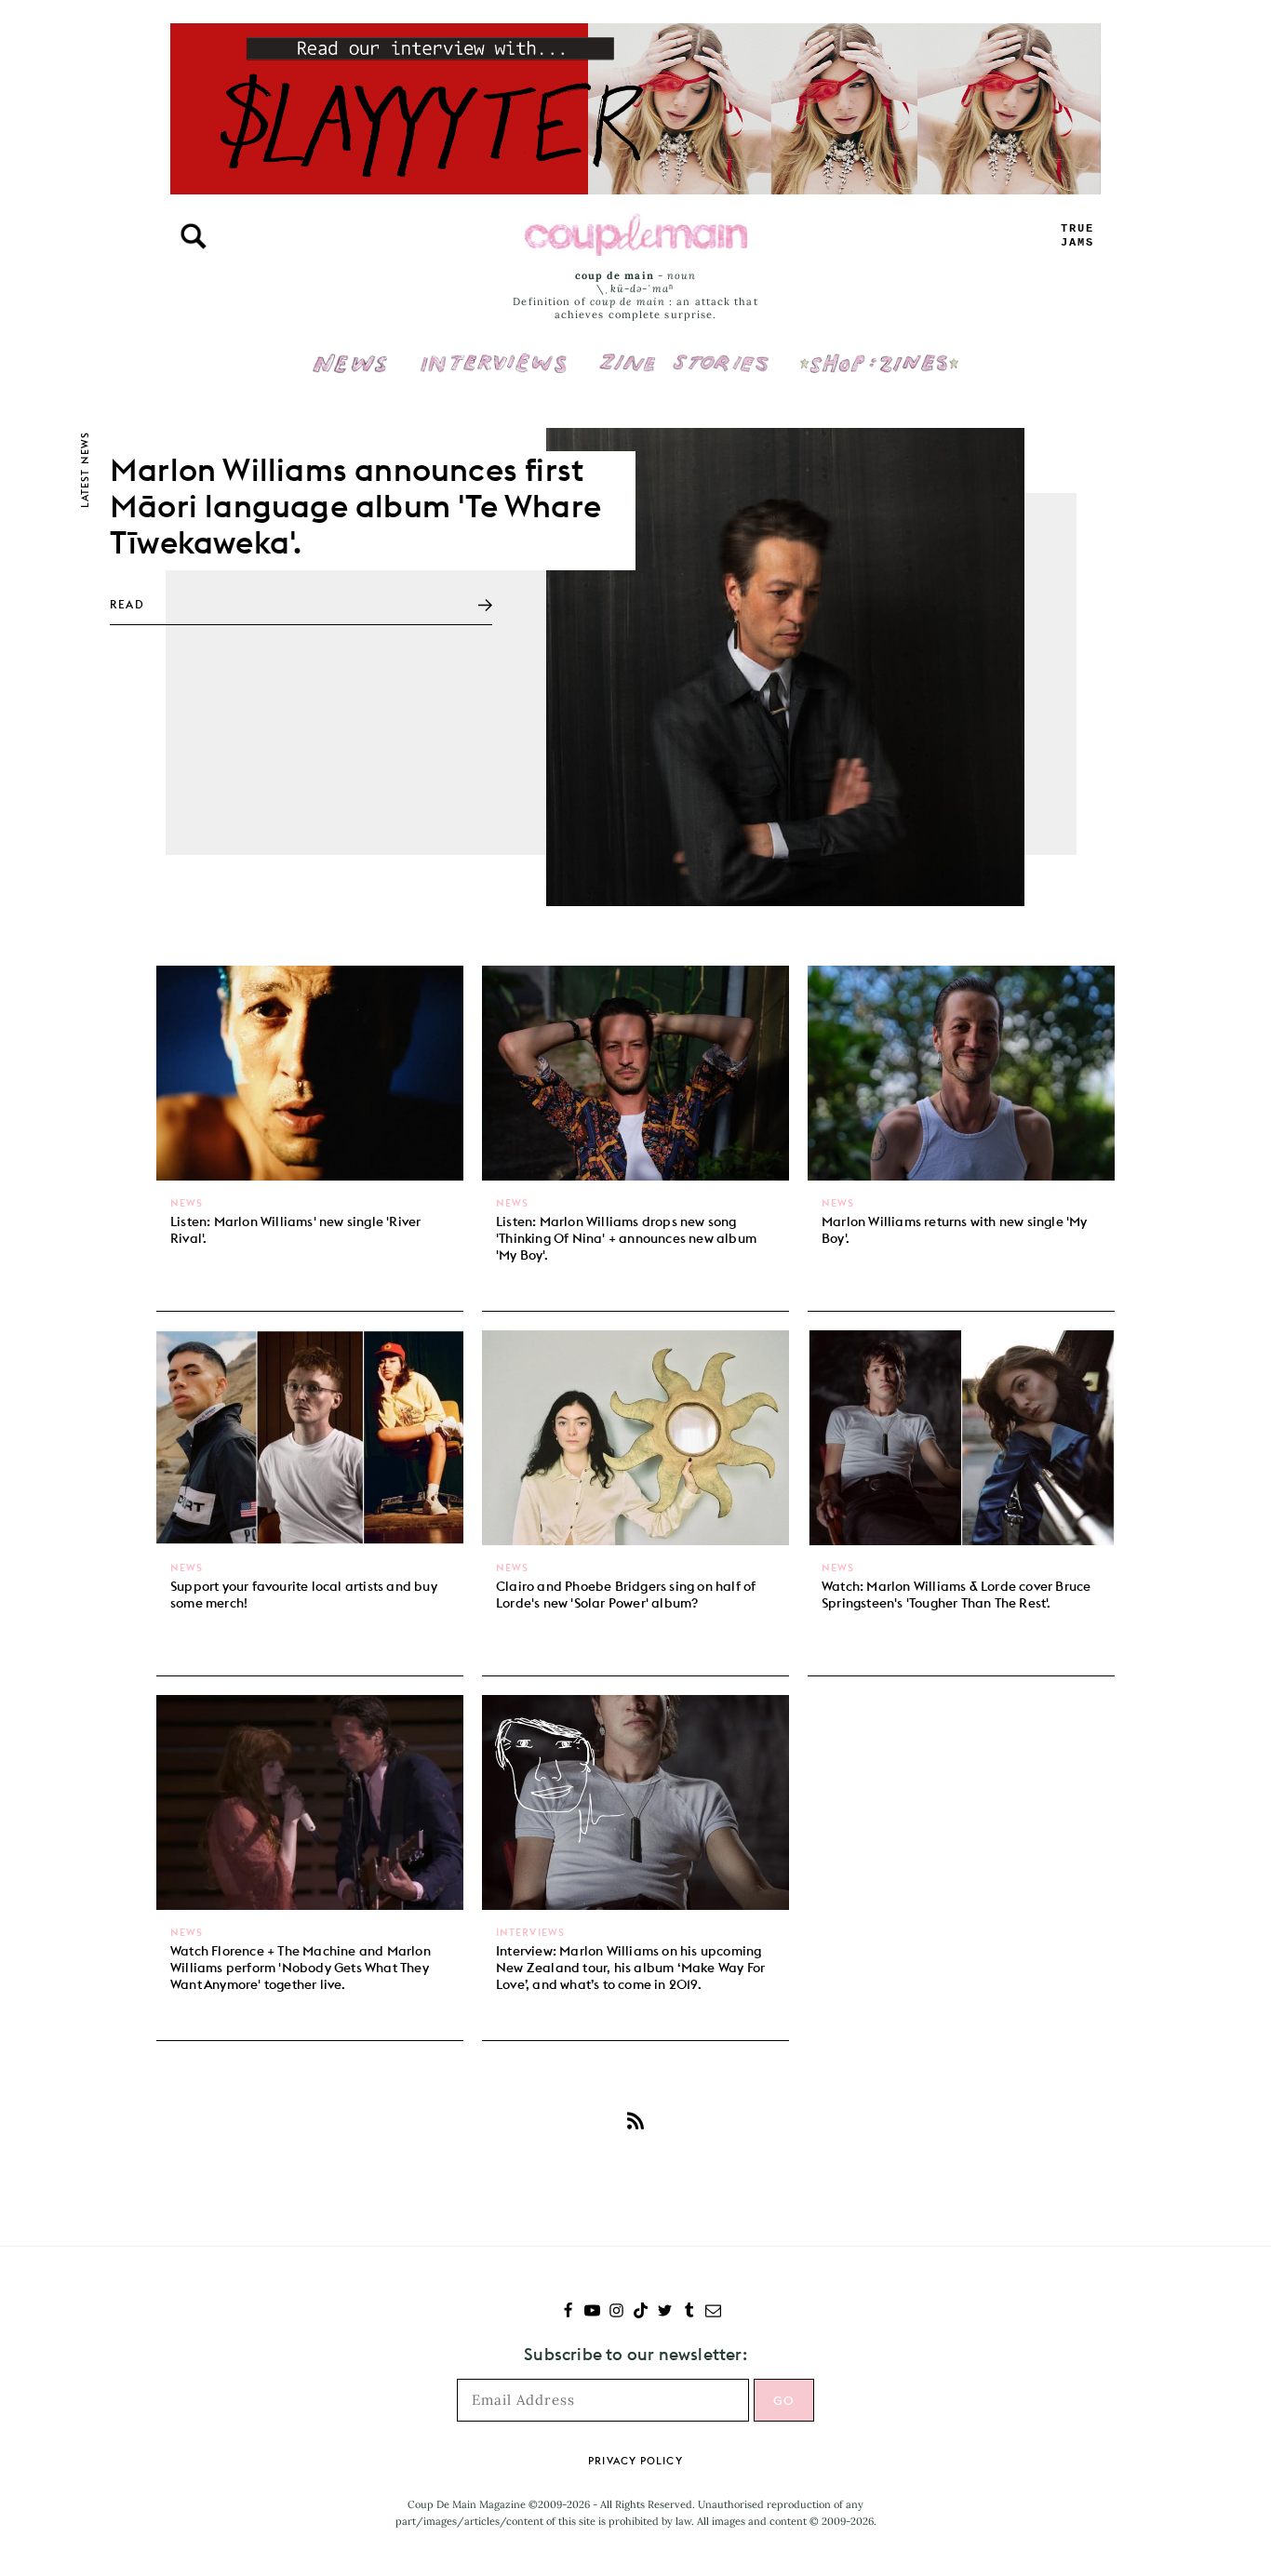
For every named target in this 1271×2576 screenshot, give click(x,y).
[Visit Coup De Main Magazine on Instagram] (616, 2312)
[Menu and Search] (194, 236)
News (350, 374)
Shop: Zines (879, 351)
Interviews (494, 351)
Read (127, 604)
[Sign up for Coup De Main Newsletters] (713, 2312)
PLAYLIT (1077, 236)
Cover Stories (684, 351)
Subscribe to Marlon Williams (635, 2120)
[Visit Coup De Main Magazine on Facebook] (568, 2312)
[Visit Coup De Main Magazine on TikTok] (641, 2312)
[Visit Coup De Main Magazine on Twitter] (665, 2312)
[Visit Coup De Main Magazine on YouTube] (592, 2312)
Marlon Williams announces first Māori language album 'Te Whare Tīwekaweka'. (355, 506)
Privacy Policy (635, 2461)
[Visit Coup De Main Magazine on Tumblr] (689, 2312)
